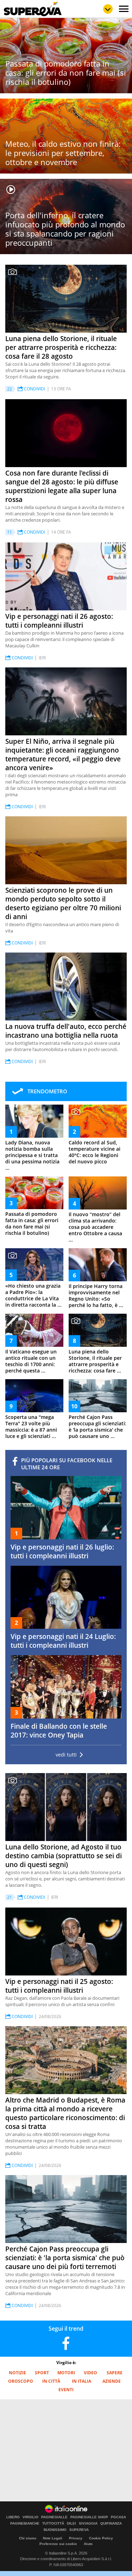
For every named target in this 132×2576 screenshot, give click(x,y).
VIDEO (90, 2373)
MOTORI (66, 2373)
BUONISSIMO (55, 2530)
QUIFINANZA (111, 2524)
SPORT (42, 2373)
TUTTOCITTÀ (53, 2524)
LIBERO (13, 2517)
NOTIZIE (17, 2373)
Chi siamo (28, 2538)
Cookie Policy (101, 2538)
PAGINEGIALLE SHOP (89, 2517)
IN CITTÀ (51, 2381)
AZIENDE (112, 2381)
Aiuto (88, 2544)
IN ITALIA (81, 2381)
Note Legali (53, 2538)
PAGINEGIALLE (54, 2517)
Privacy (76, 2538)
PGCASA (118, 2517)
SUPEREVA (79, 2530)
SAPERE (115, 2373)
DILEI (71, 2524)
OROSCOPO (21, 2381)
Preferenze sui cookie (58, 2544)
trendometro (47, 1091)
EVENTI (66, 2390)
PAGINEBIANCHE (25, 2524)
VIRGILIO (30, 2517)
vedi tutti (66, 1755)
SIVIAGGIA (88, 2524)
